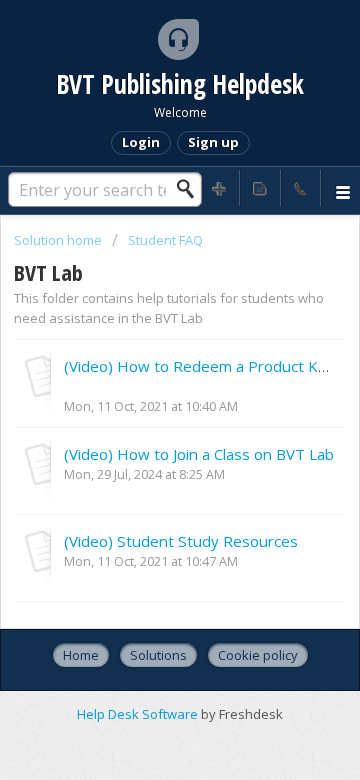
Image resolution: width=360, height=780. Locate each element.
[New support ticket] (220, 188)
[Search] (191, 189)
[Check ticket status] (260, 188)
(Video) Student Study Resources (181, 541)
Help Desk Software (139, 714)
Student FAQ (165, 240)
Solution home (59, 240)
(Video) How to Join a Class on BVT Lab (199, 454)
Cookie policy (258, 655)
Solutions (158, 655)
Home (81, 655)
